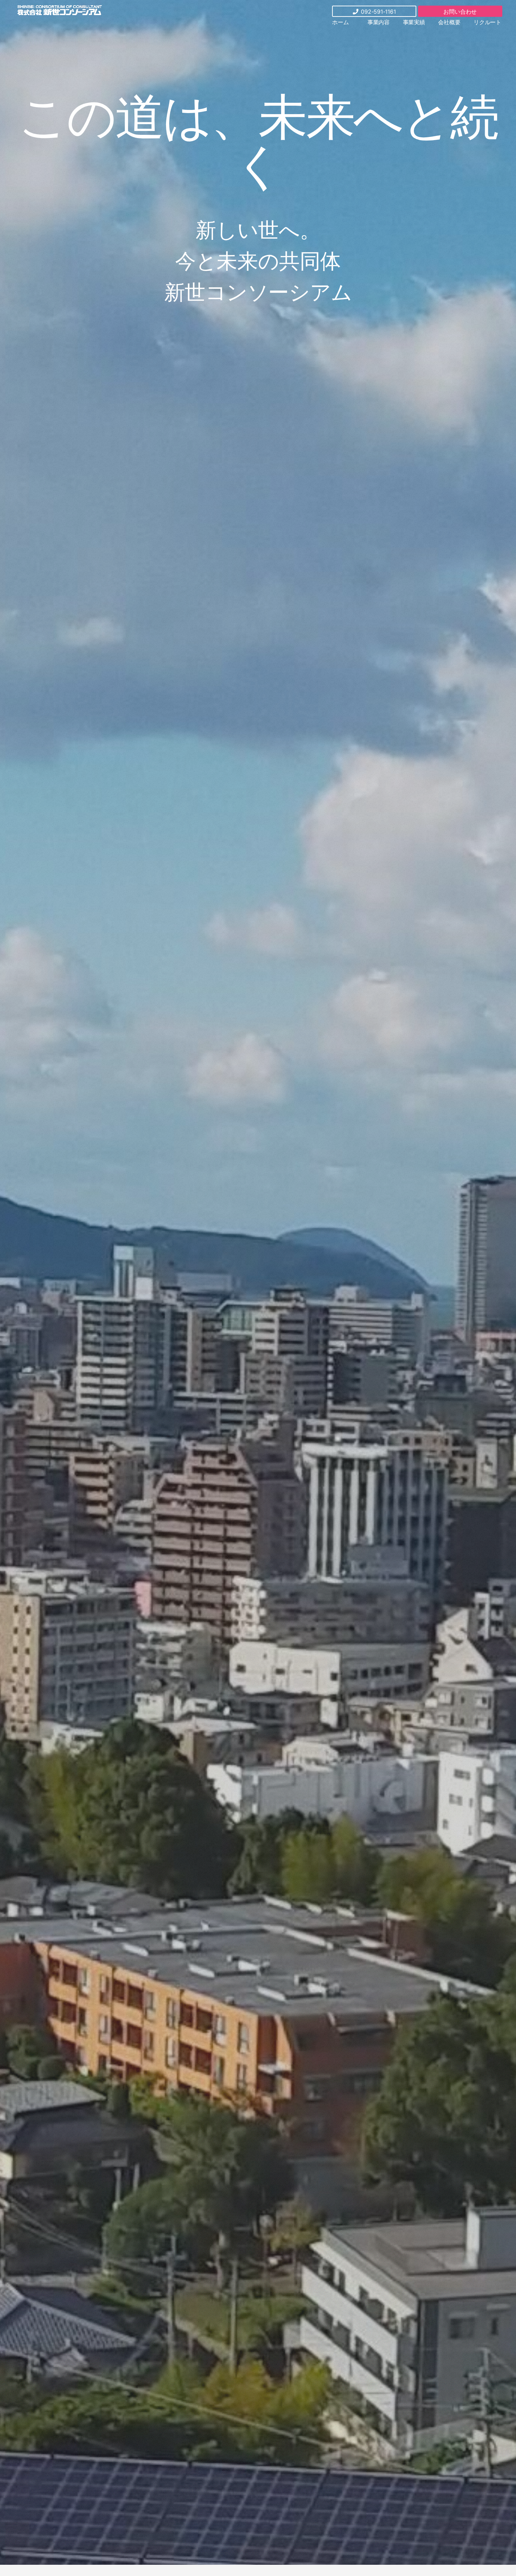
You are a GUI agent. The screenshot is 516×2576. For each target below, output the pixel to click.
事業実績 (414, 22)
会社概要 (449, 22)
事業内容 (379, 22)
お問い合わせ (460, 12)
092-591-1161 (378, 12)
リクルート (487, 22)
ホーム (340, 22)
